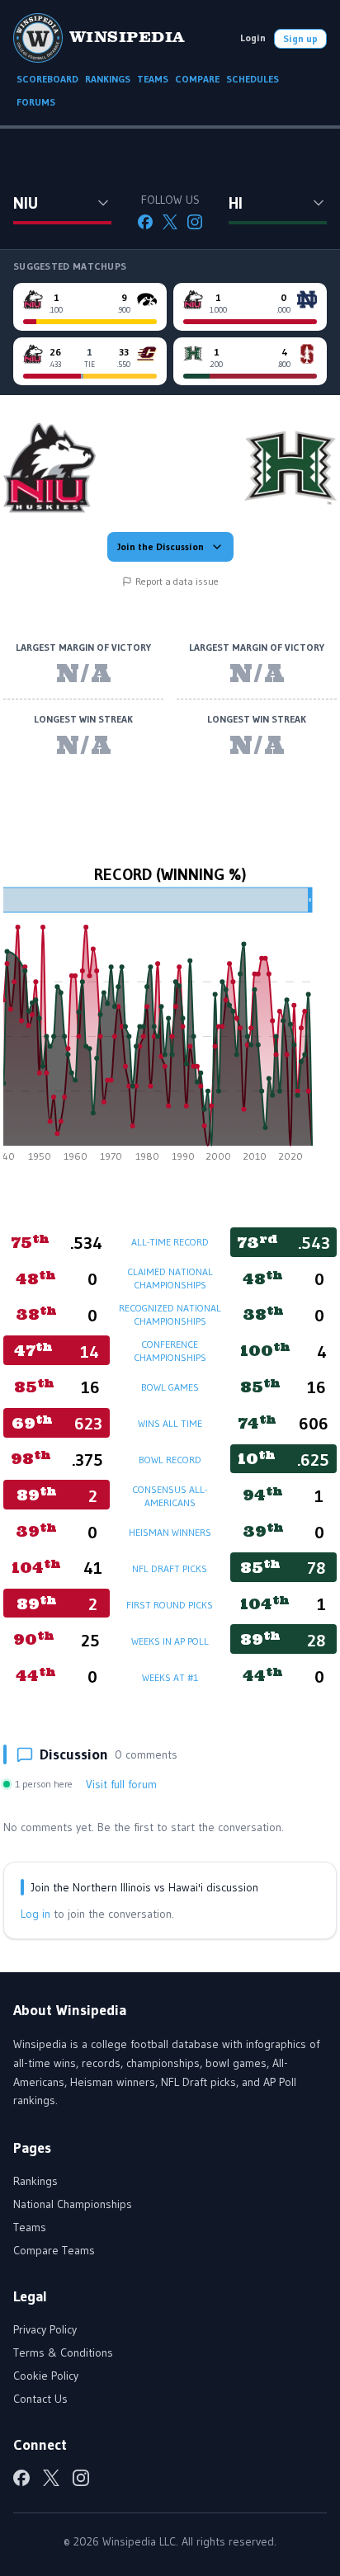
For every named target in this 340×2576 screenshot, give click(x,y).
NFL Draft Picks (170, 1568)
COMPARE (197, 79)
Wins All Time (170, 1423)
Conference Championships (170, 1351)
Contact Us (40, 2399)
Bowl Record (170, 1460)
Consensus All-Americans (170, 1496)
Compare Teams (54, 2250)
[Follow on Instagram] (195, 222)
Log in (35, 1914)
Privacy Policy (45, 2329)
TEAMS (153, 79)
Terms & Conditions (63, 2352)
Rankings (35, 2181)
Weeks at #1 (170, 1677)
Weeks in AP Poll (170, 1641)
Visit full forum (121, 1784)
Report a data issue (177, 581)
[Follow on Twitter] (170, 222)
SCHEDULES (253, 79)
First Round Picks (170, 1605)
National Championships (73, 2204)
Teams (30, 2227)
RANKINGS (108, 79)
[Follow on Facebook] (145, 222)
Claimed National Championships (170, 1278)
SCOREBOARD (47, 79)
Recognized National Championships (170, 1314)
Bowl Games (170, 1387)
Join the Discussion (161, 546)
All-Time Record (170, 1242)
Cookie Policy (46, 2376)
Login (253, 38)
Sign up (300, 38)
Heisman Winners (170, 1532)
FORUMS (36, 102)
